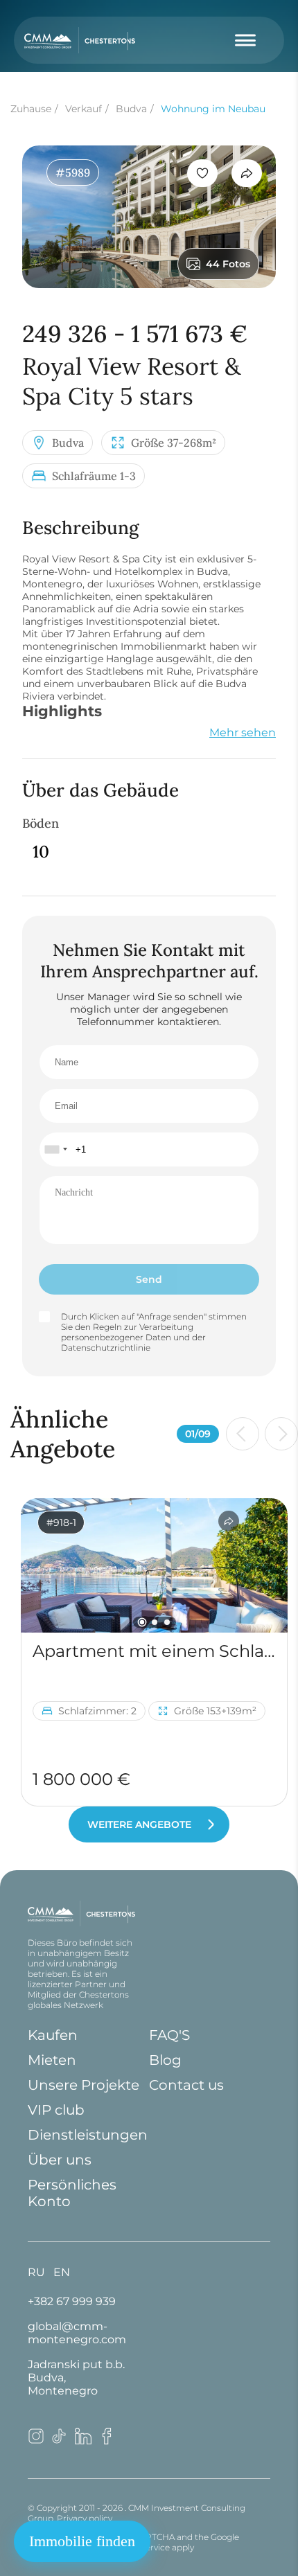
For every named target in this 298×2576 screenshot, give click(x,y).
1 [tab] (142, 1623)
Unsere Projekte (84, 2085)
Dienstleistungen (88, 2135)
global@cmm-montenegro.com (77, 2333)
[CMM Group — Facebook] (107, 2441)
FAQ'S (169, 2035)
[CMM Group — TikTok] (60, 2441)
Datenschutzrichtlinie (106, 1348)
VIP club (56, 2110)
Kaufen (53, 2035)
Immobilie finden (82, 2541)
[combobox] (55, 1149)
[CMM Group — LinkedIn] (83, 2441)
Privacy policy (85, 2518)
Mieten (52, 2060)
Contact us (186, 2085)
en (62, 2272)
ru (36, 2272)
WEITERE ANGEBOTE (139, 1824)
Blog (165, 2060)
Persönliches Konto (72, 2193)
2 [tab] (155, 1622)
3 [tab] (167, 1622)
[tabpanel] (154, 1565)
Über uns (60, 2160)
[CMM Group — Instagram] (36, 2441)
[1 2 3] (154, 1565)
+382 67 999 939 (72, 2301)
